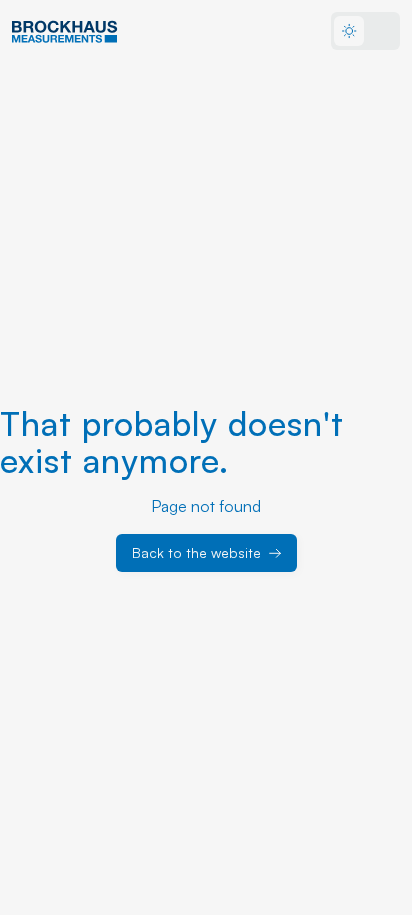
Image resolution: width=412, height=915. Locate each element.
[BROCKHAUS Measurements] (65, 31)
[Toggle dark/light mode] (365, 31)
